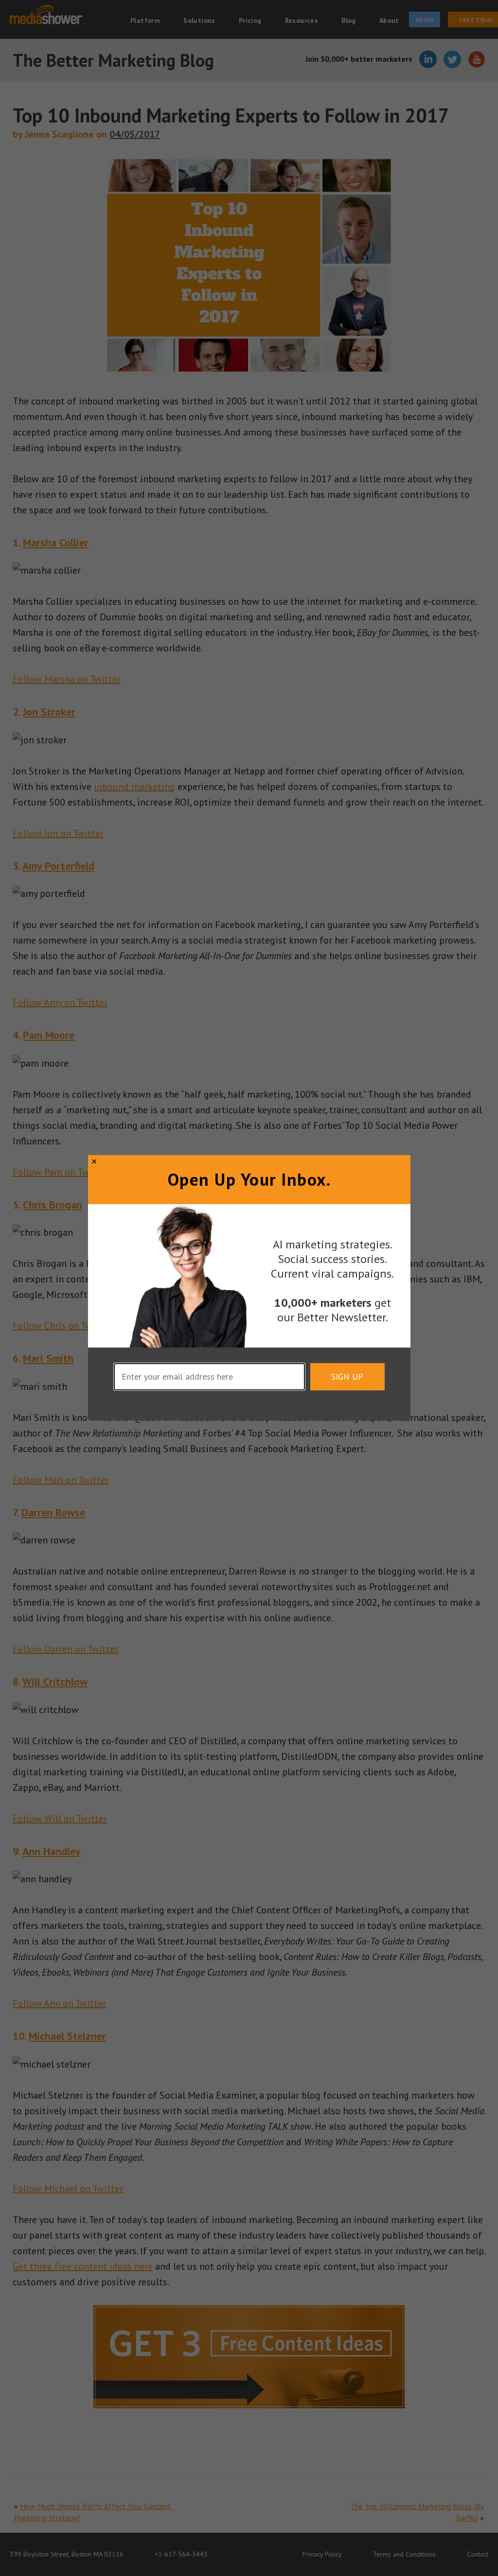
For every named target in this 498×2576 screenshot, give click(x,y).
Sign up (347, 1377)
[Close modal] (94, 1161)
